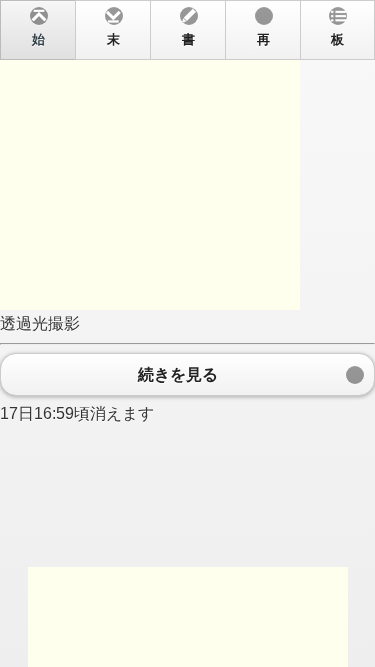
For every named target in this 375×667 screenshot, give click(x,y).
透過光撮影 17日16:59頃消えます (172, 227)
